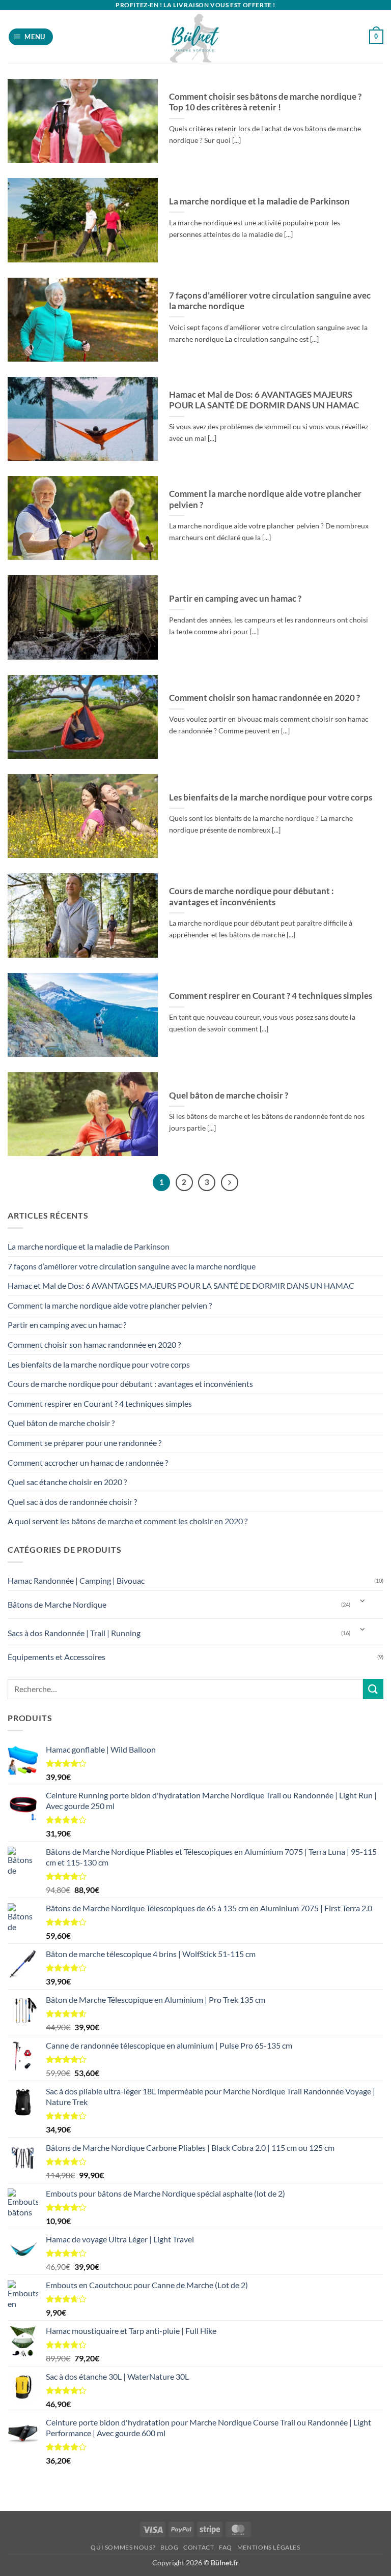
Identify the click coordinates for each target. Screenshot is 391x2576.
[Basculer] (363, 1601)
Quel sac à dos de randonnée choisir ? (72, 1502)
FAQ (226, 2547)
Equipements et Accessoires (57, 1657)
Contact (199, 2547)
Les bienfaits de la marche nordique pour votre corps (271, 797)
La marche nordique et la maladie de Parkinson (259, 201)
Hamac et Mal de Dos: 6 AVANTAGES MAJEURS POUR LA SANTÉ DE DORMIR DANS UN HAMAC (264, 400)
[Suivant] (230, 1182)
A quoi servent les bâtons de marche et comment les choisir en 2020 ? (128, 1521)
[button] (31, 37)
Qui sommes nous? (123, 2547)
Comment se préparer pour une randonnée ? (85, 1443)
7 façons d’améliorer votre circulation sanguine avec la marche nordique (270, 301)
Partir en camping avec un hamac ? (235, 599)
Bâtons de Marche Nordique (57, 1604)
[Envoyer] (373, 1689)
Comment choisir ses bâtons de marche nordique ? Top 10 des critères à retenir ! (265, 102)
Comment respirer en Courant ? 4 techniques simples (271, 996)
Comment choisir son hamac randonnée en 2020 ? (264, 698)
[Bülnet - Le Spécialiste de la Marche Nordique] (196, 37)
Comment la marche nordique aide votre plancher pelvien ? (265, 499)
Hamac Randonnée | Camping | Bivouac (76, 1580)
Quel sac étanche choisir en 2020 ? (67, 1482)
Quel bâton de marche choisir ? (229, 1095)
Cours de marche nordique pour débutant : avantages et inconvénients (252, 897)
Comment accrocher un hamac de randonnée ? (88, 1462)
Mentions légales (269, 2547)
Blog (169, 2547)
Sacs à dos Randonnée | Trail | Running (74, 1633)
